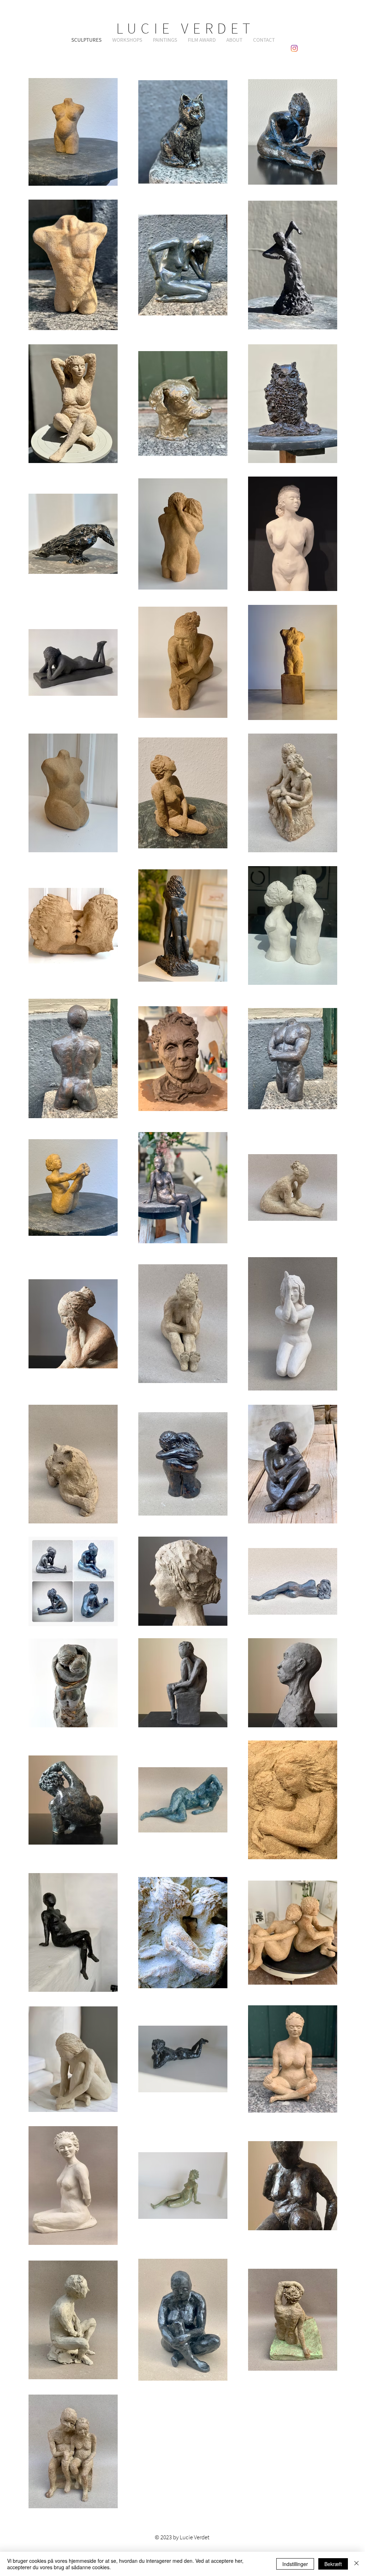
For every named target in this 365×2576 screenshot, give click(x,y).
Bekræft (333, 2564)
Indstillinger (295, 2564)
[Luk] (356, 2564)
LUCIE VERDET (186, 28)
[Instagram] (294, 48)
